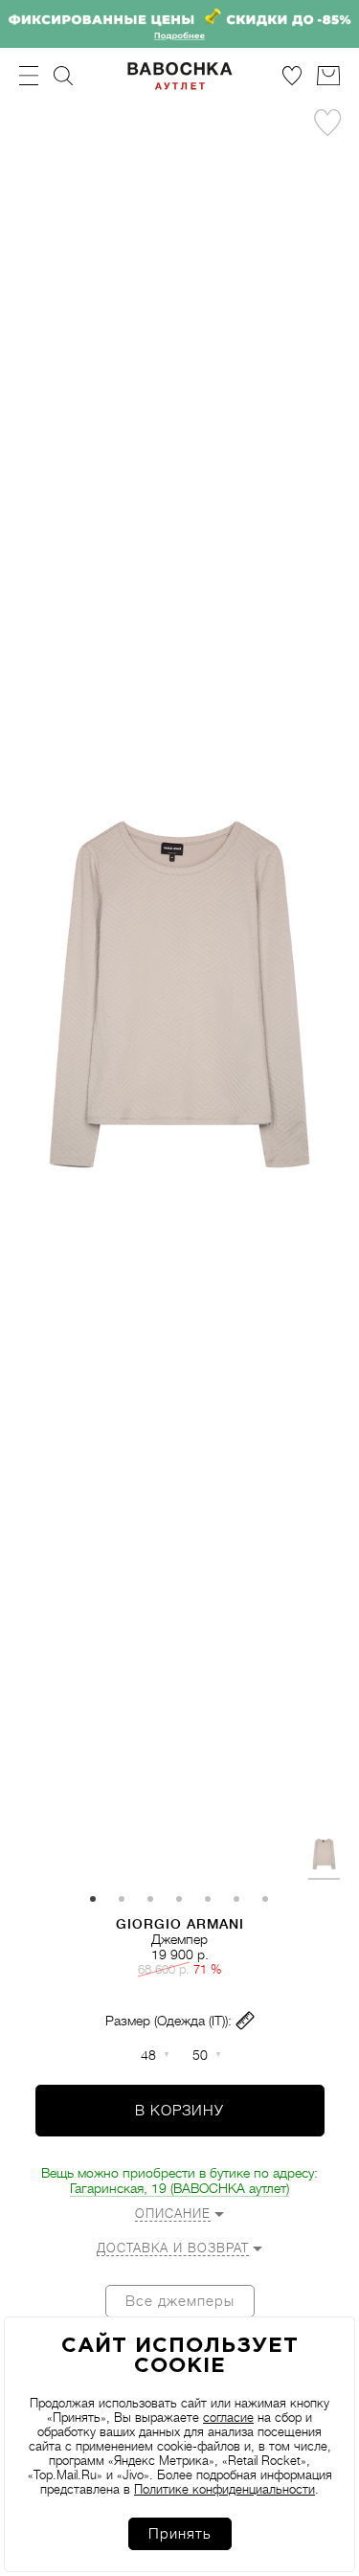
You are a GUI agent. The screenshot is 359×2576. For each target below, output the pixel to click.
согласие (228, 2418)
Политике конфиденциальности (224, 2489)
